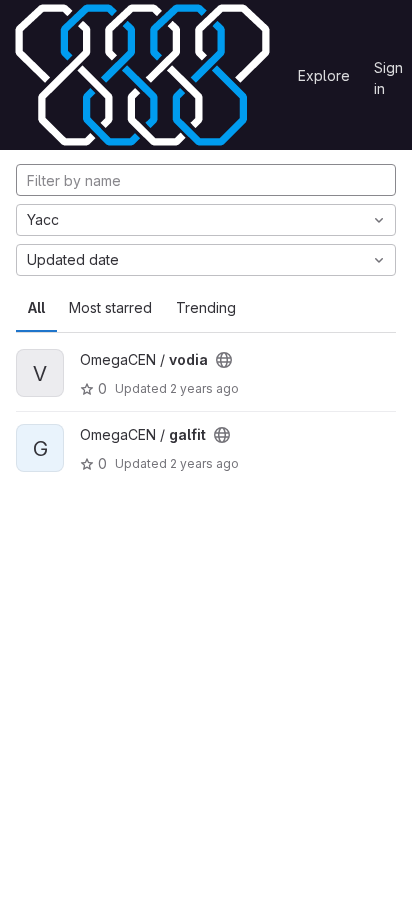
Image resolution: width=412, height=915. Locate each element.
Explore (324, 75)
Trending (206, 307)
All (36, 307)
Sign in (388, 71)
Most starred (110, 307)
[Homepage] (142, 75)
